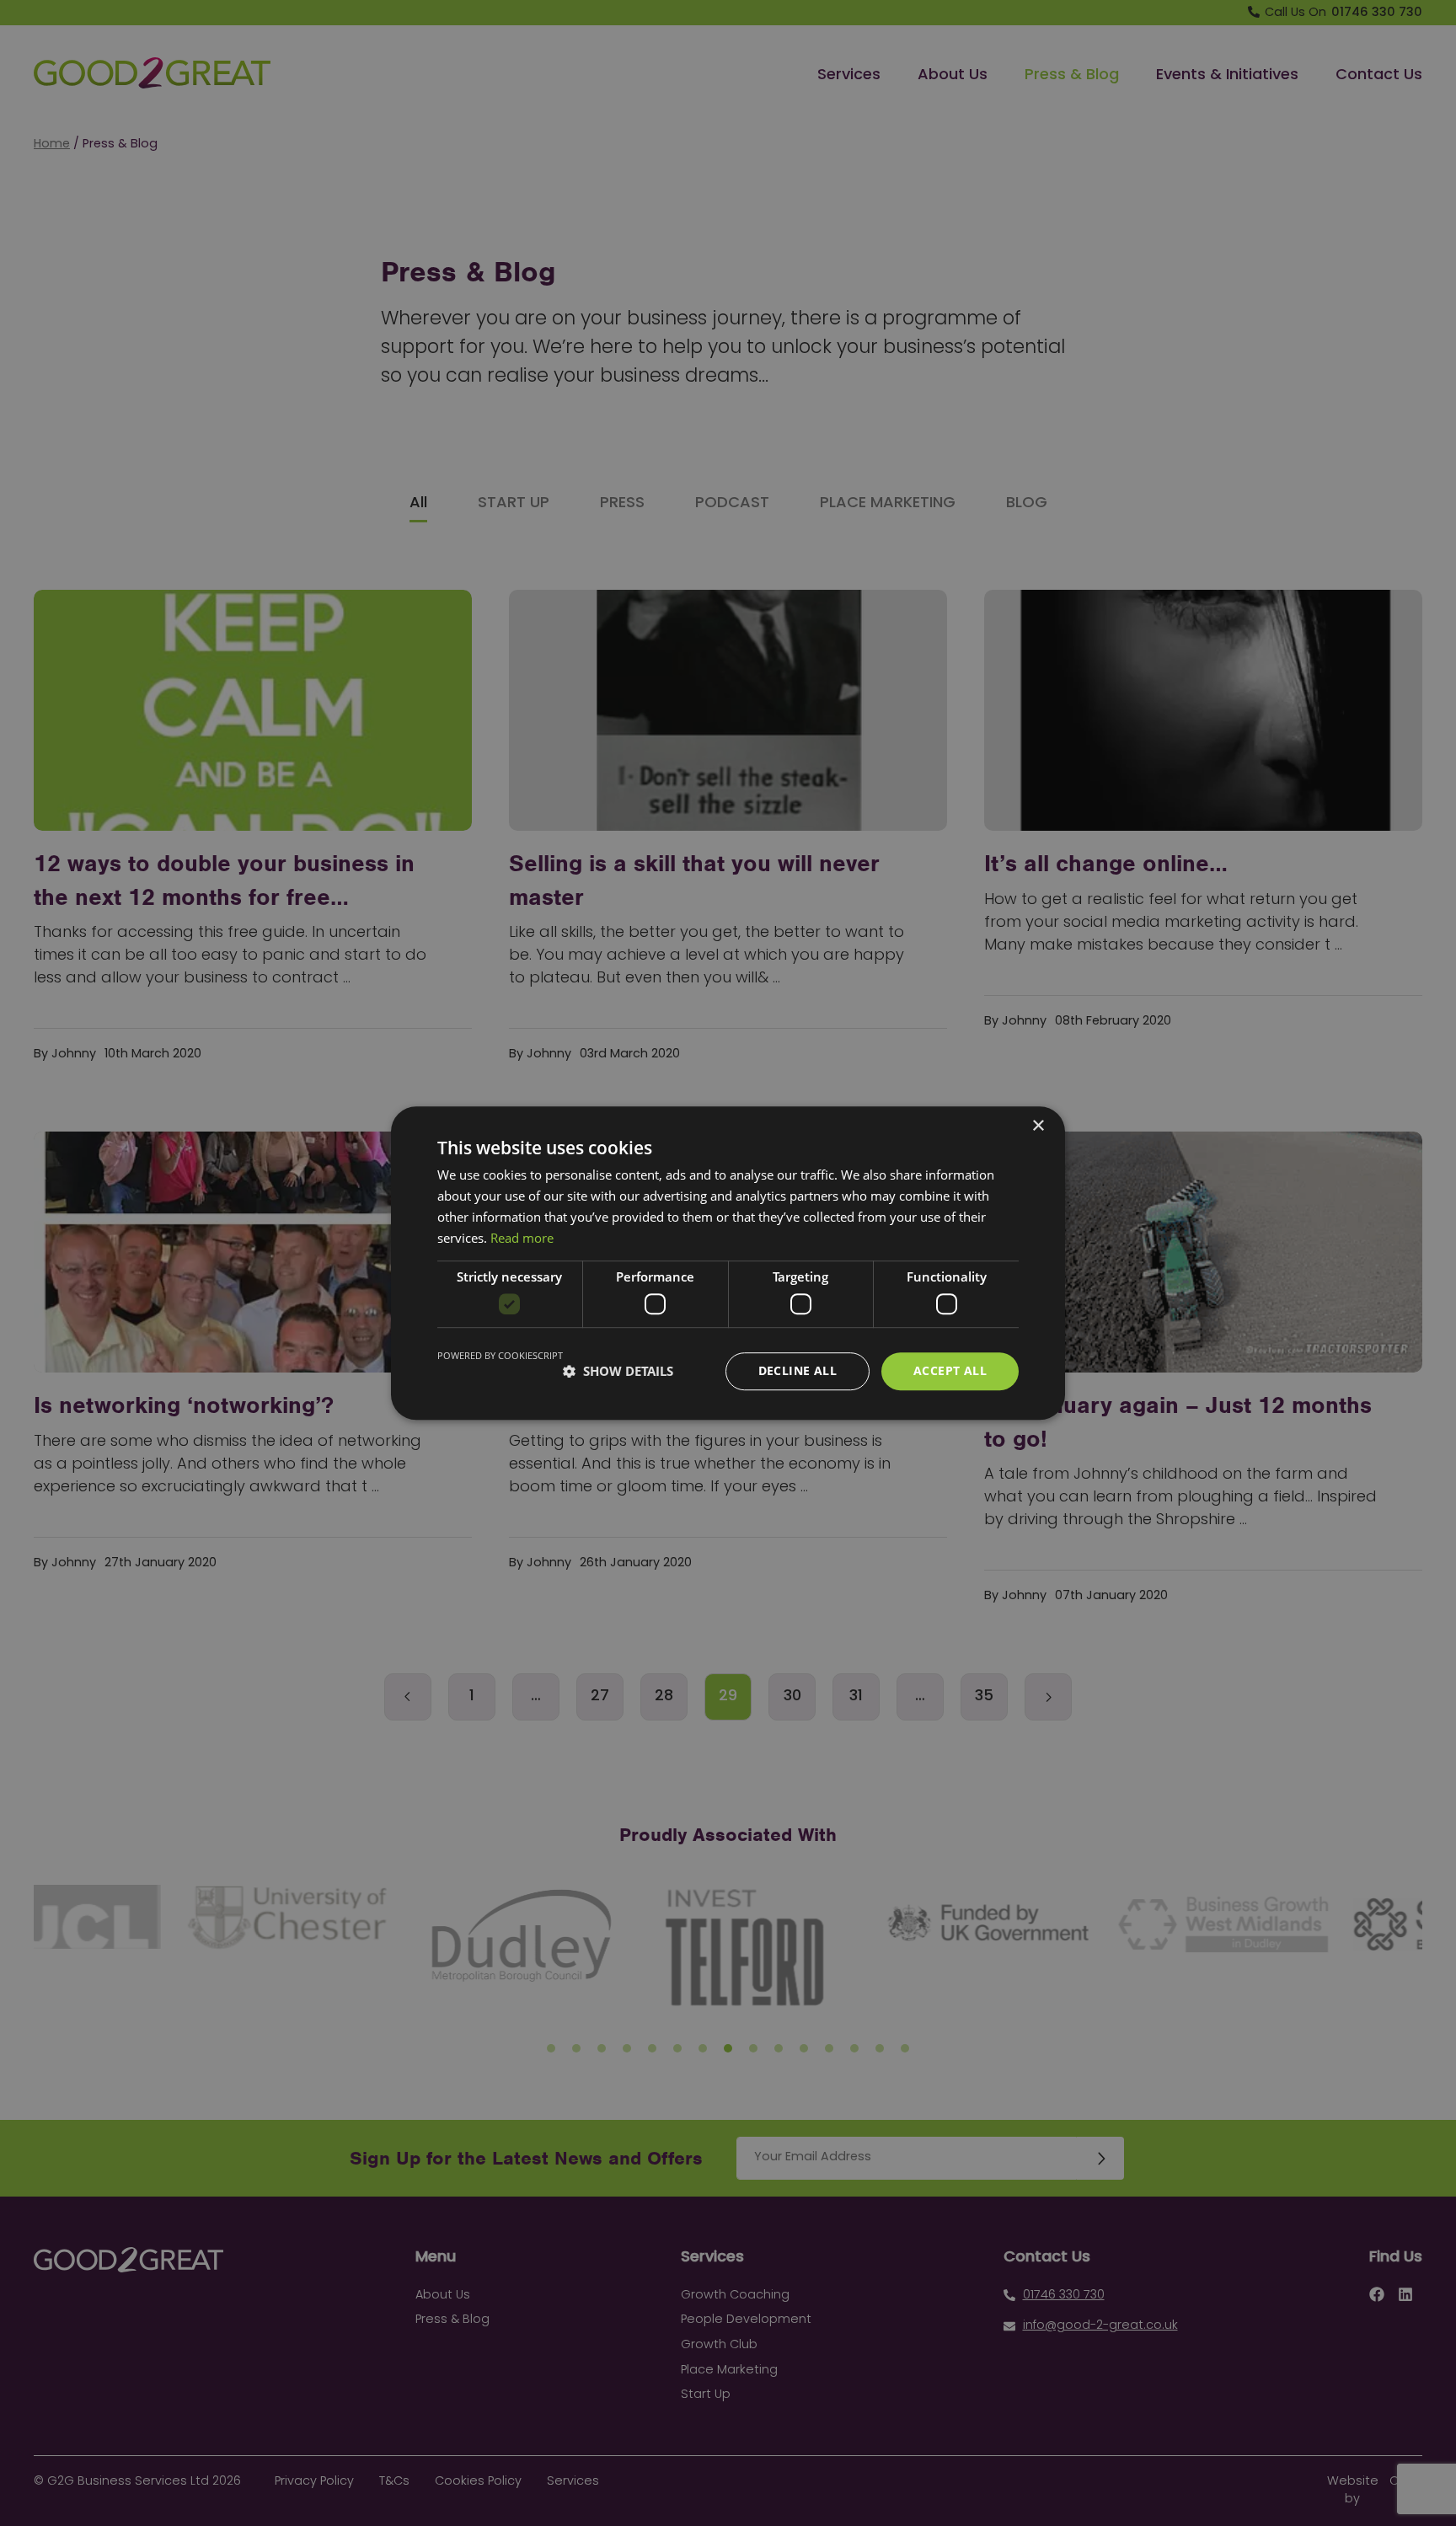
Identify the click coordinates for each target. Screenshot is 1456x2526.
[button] (618, 1371)
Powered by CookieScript (500, 1355)
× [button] (1038, 1126)
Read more (522, 1238)
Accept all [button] (950, 1370)
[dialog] (728, 1263)
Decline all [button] (798, 1370)
